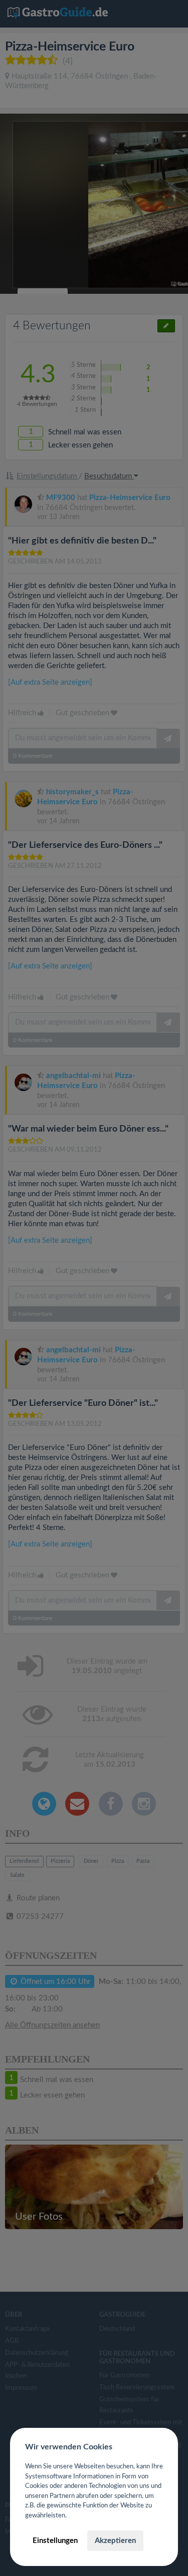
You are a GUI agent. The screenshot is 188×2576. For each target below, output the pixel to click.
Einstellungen (55, 2541)
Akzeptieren (115, 2541)
